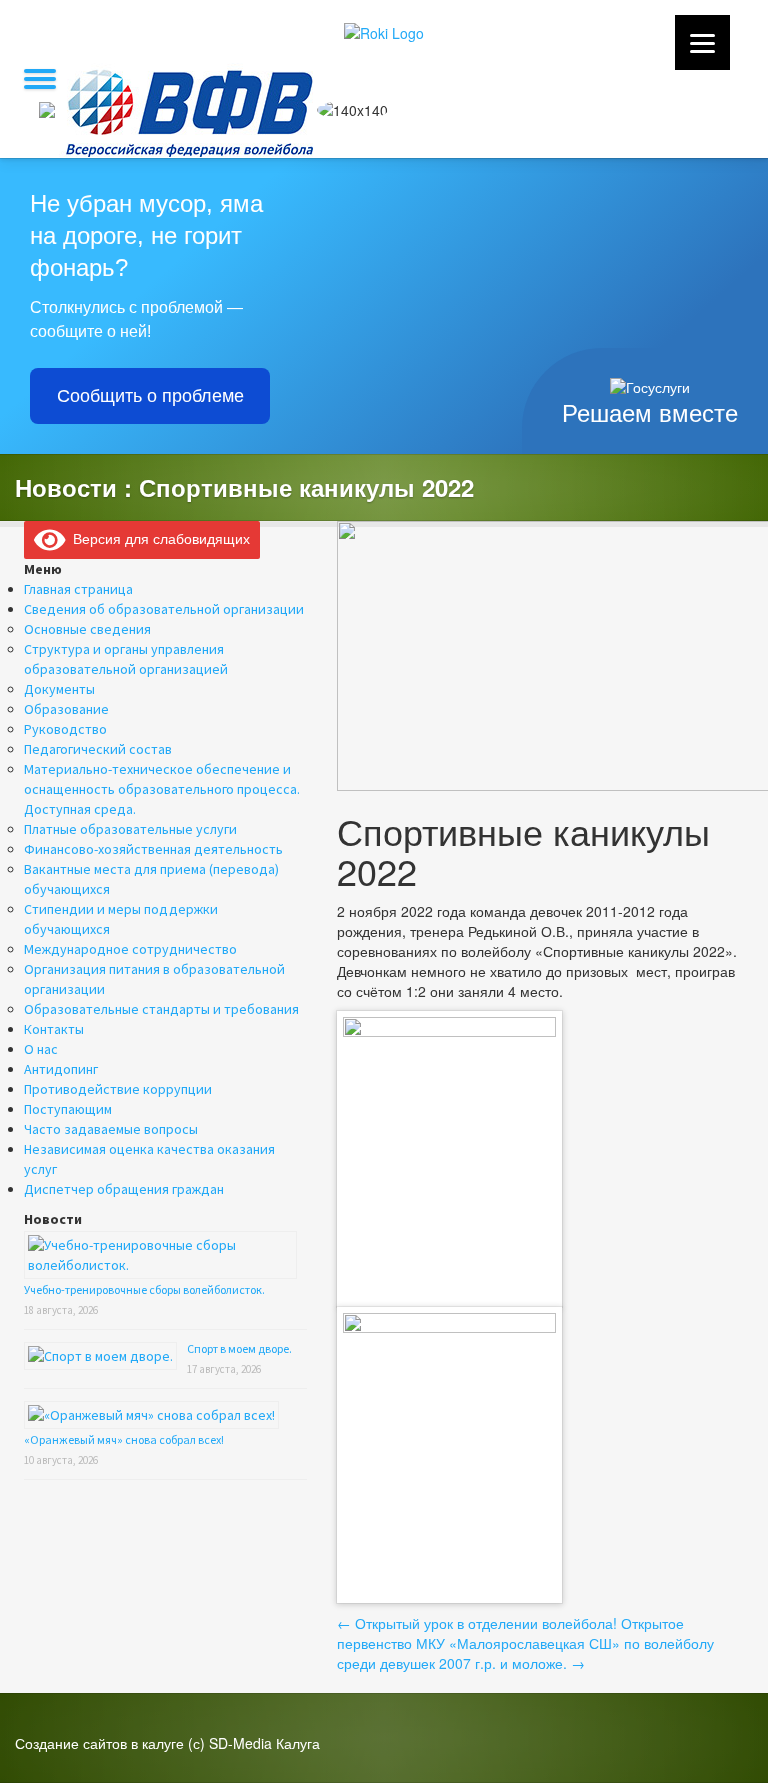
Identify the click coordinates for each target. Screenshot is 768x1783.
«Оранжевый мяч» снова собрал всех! (124, 1439)
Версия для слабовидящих (158, 538)
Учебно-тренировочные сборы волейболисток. (144, 1289)
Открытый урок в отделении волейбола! (477, 1623)
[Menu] (702, 42)
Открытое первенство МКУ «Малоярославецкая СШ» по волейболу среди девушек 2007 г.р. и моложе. (525, 1643)
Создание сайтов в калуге (99, 1743)
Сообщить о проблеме (150, 396)
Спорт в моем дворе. (239, 1348)
